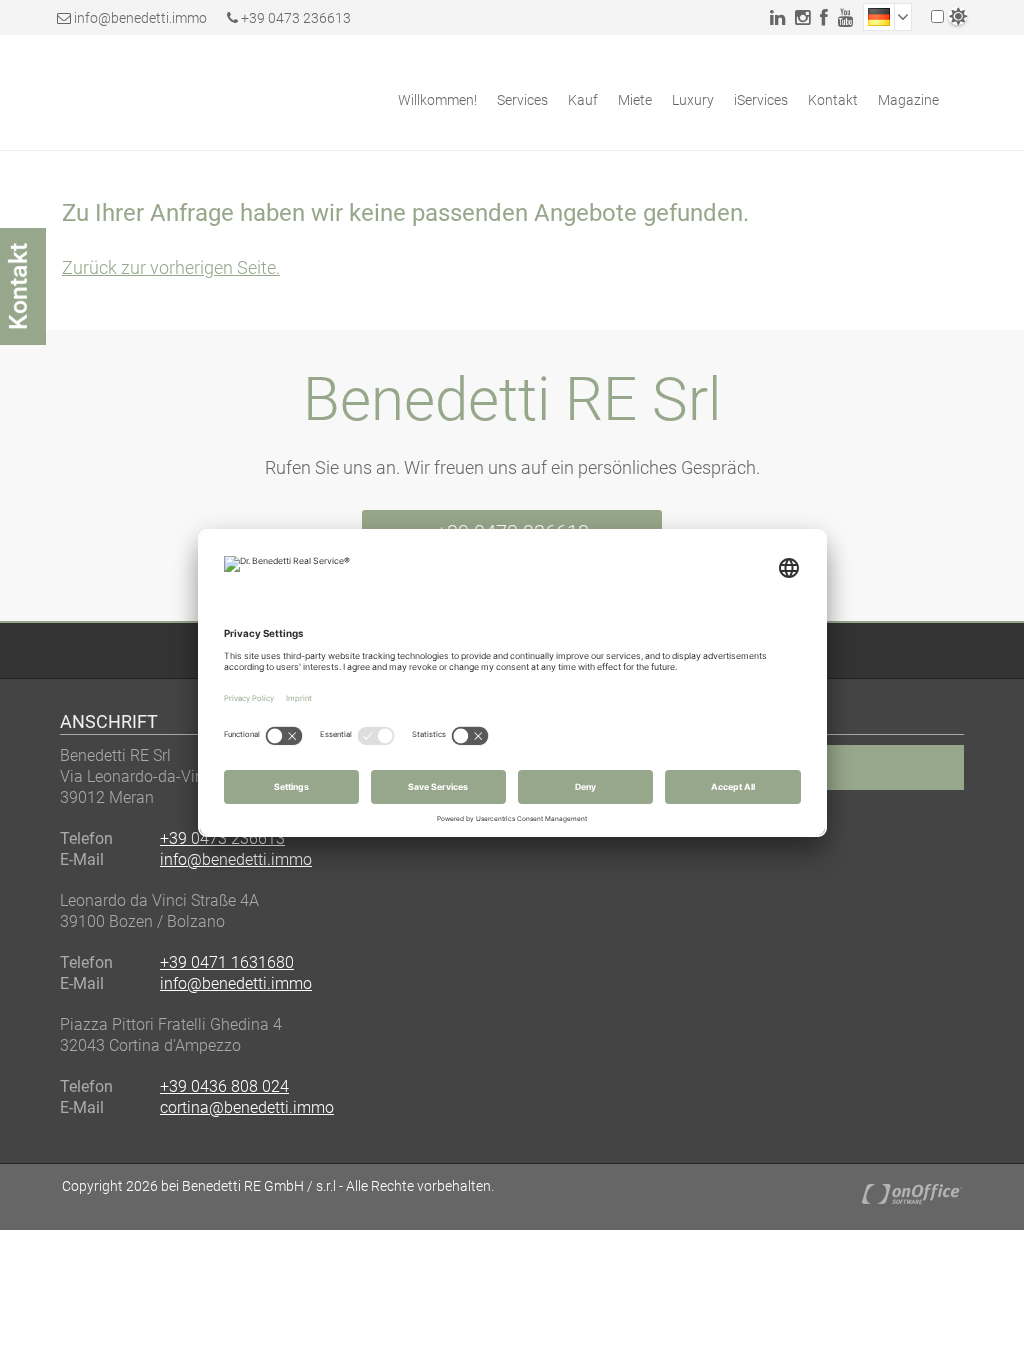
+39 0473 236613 (294, 18)
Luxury (693, 100)
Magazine (908, 100)
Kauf (583, 100)
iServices (761, 100)
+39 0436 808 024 (224, 1086)
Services (522, 100)
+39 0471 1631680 (227, 962)
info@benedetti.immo (140, 18)
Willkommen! (437, 100)
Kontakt (833, 100)
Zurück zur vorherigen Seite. (171, 267)
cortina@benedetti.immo (247, 1107)
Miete (635, 100)
